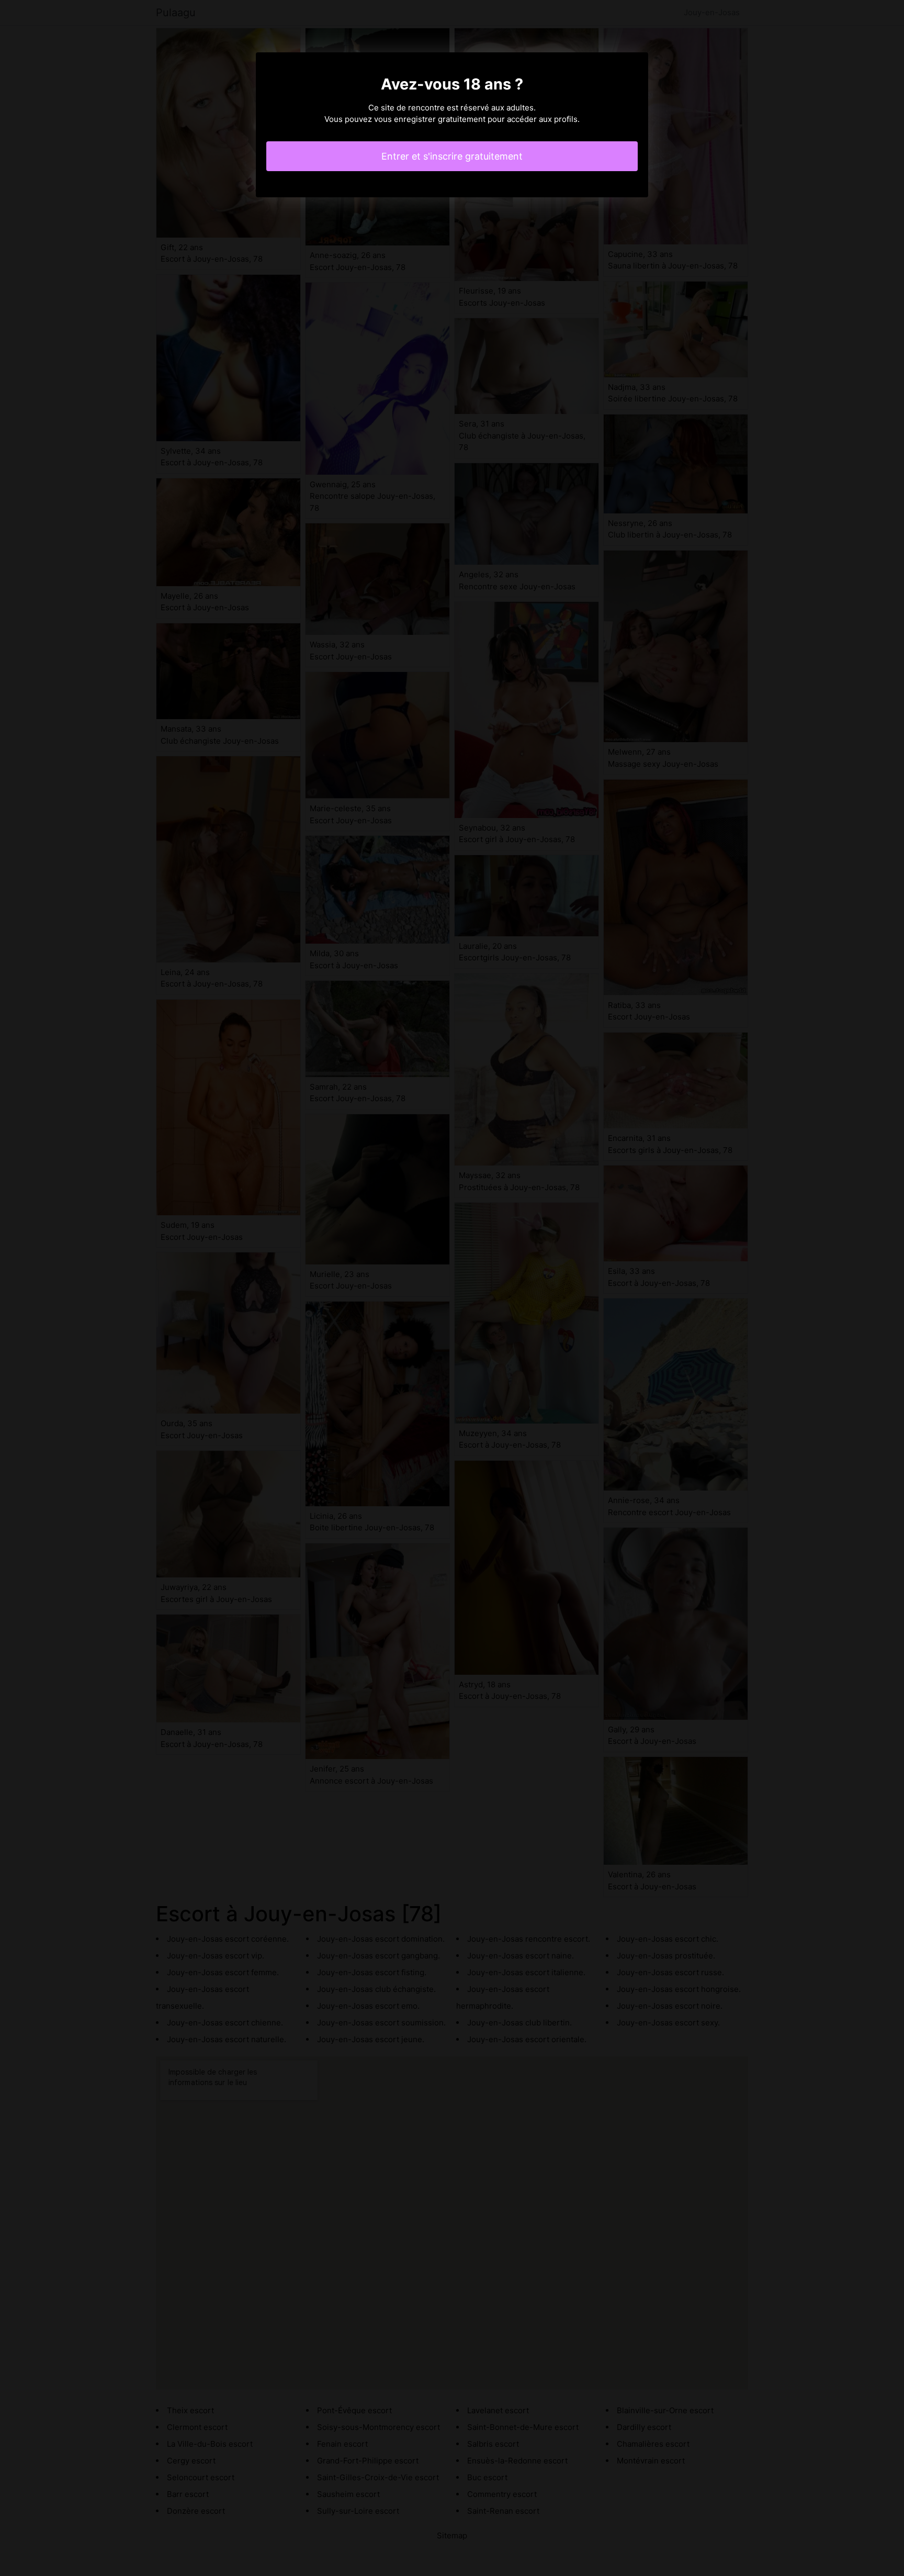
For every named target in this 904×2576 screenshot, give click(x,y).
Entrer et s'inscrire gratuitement (452, 156)
